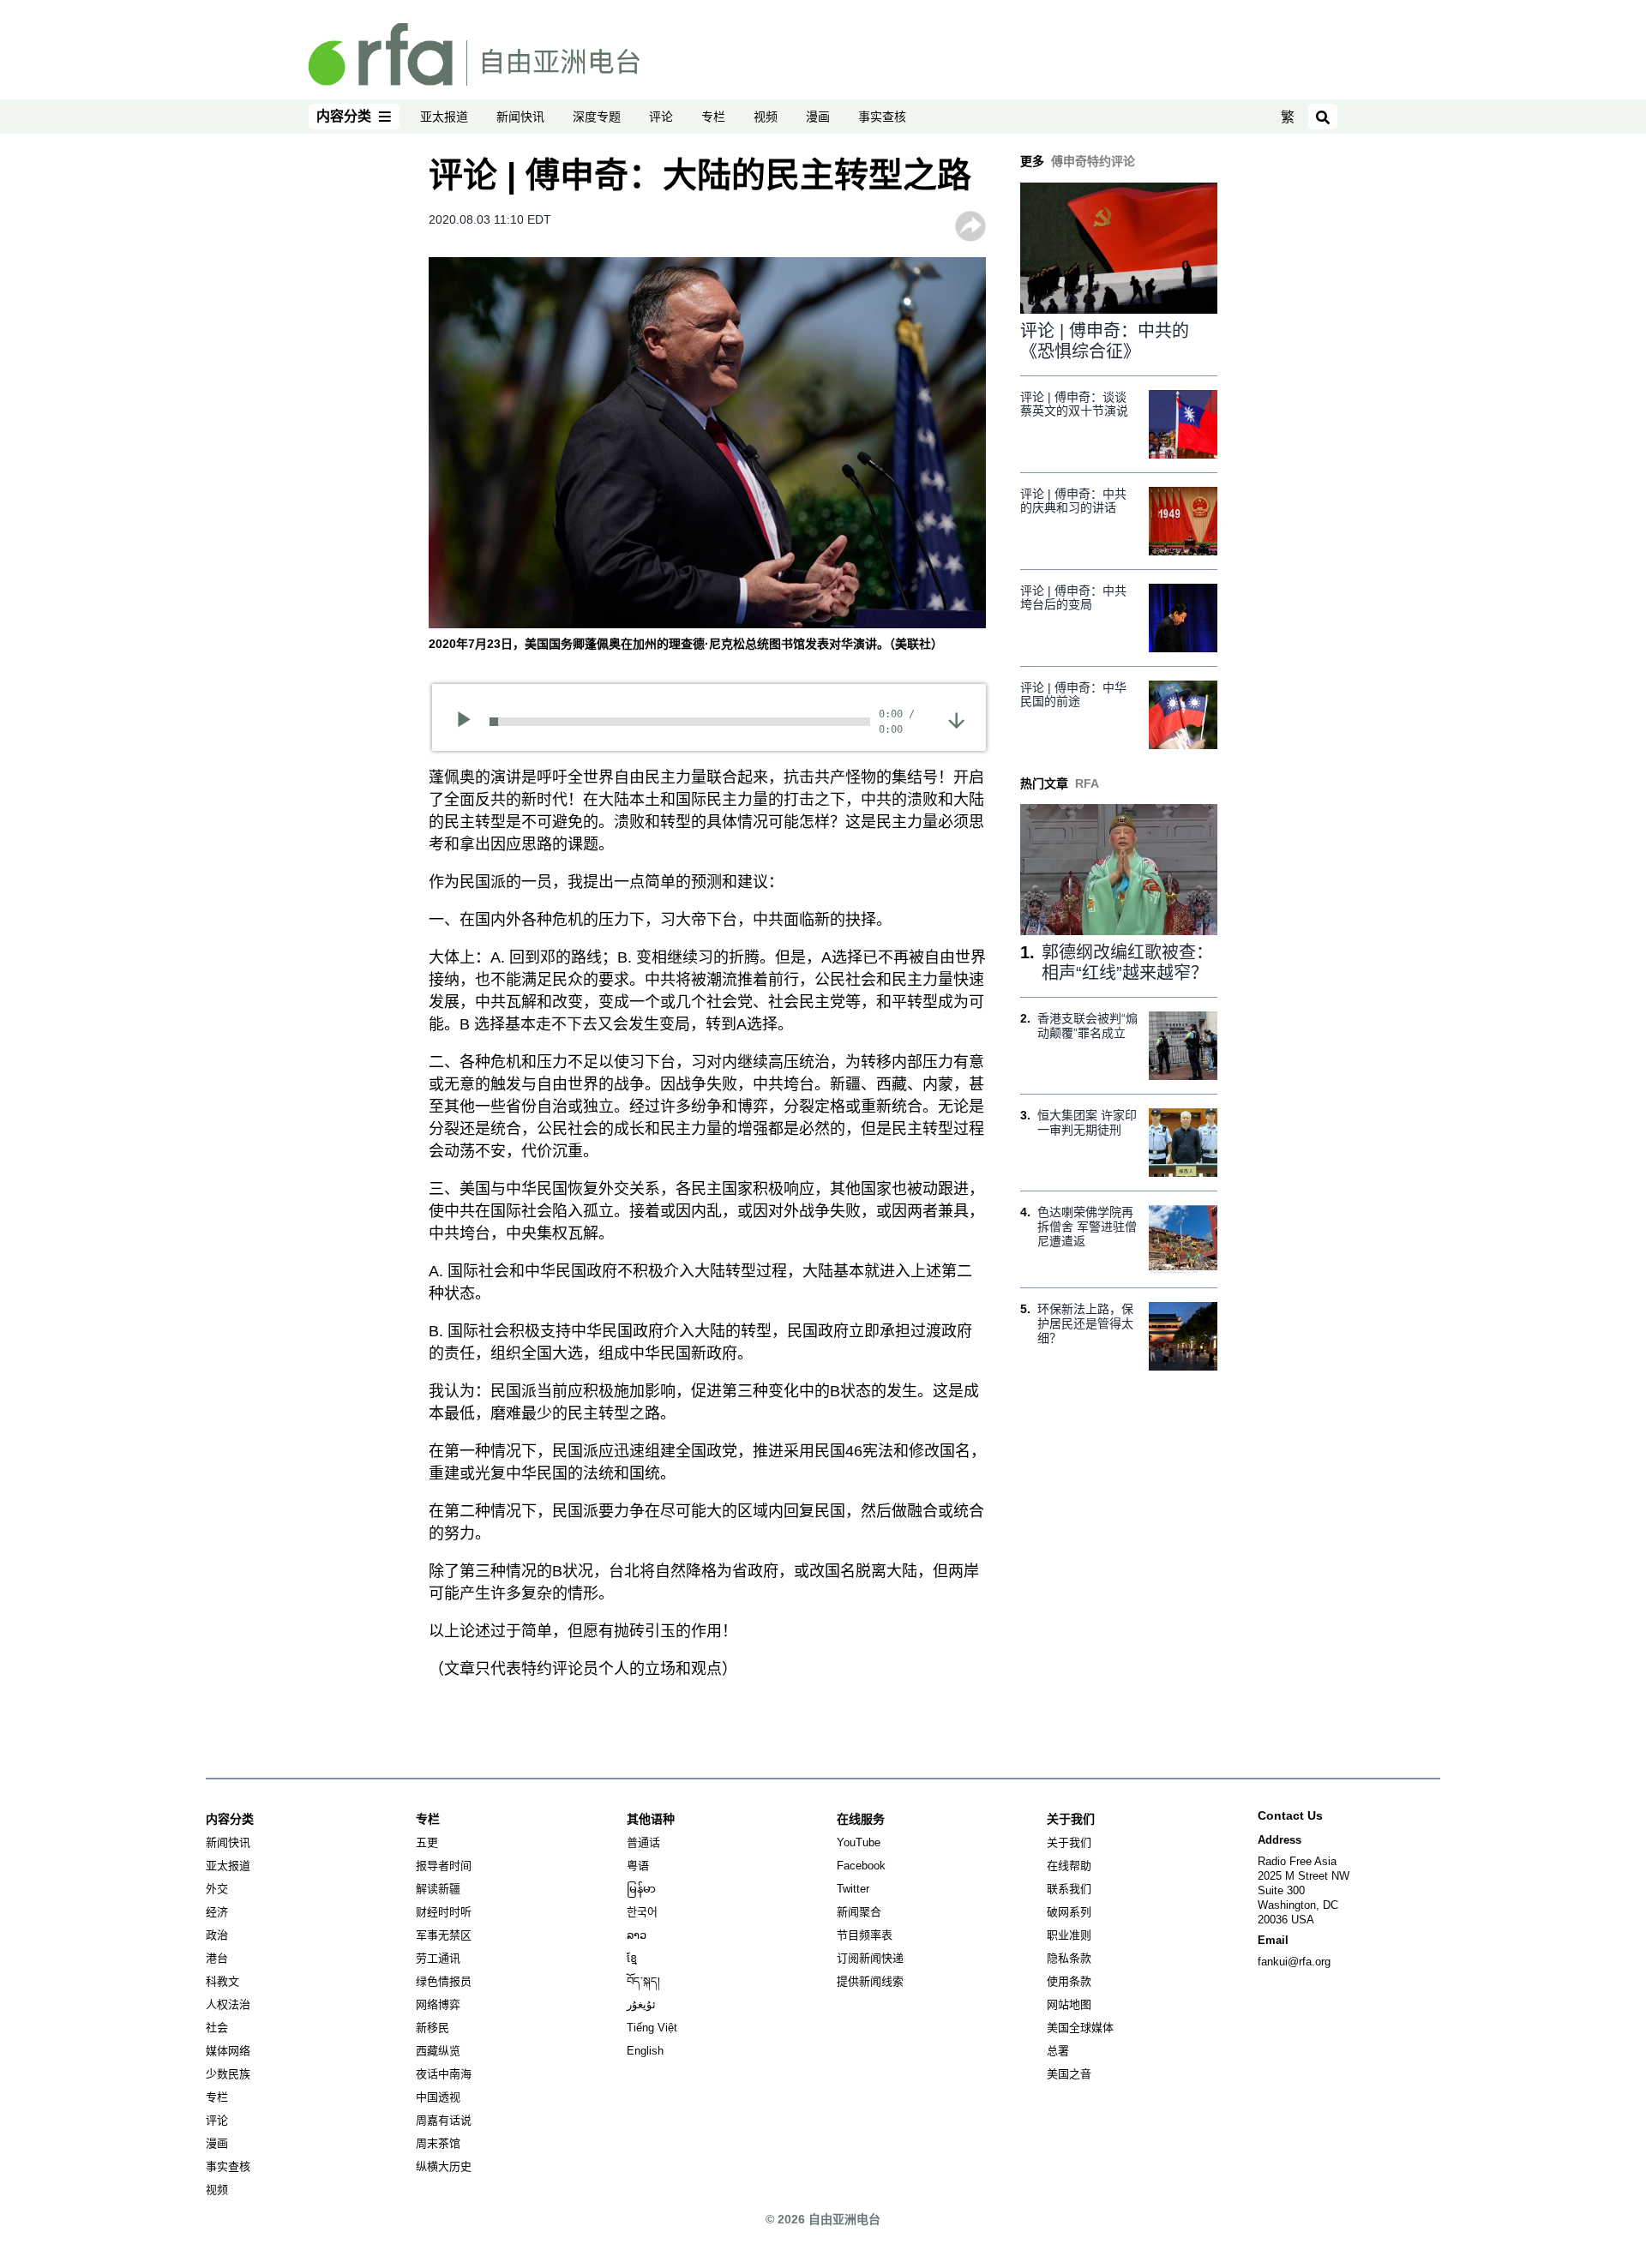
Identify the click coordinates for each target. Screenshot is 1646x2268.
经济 (217, 1912)
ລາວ (637, 1935)
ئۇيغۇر (641, 2004)
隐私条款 (1069, 1958)
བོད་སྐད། (643, 1981)
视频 (766, 117)
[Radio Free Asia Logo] (474, 53)
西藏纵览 (438, 2051)
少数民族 (228, 2074)
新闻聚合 (859, 1912)
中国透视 (438, 2097)
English (645, 2051)
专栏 (713, 117)
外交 (217, 1889)
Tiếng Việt (652, 2028)
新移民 (433, 2028)
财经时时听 (444, 1912)
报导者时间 (444, 1866)
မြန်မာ (641, 1889)
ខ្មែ (632, 1958)
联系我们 (1069, 1889)
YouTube (859, 1842)
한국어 (642, 1912)
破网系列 (1069, 1912)
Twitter (853, 1889)
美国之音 (1069, 2074)
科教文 (222, 1981)
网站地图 (1069, 2004)
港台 (217, 1958)
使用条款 (1069, 1981)
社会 (217, 2028)
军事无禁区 (444, 1935)
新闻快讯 (520, 117)
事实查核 (882, 117)
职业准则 (1069, 1935)
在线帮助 (1069, 1866)
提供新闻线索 (870, 1981)
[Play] (469, 722)
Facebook (861, 1866)
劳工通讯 (438, 1958)
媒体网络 (228, 2051)
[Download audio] (956, 720)
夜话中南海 (444, 2074)
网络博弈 (438, 2004)
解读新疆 (438, 1889)
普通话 (643, 1842)
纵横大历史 (444, 2166)
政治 (217, 1935)
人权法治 (228, 2004)
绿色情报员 (444, 1981)
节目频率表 (865, 1935)
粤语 (638, 1866)
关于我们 (1069, 1842)
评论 (661, 117)
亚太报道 (444, 117)
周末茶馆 (438, 2143)
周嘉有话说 (444, 2120)
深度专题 (597, 117)
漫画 (818, 117)
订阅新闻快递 (870, 1958)
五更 (427, 1842)
